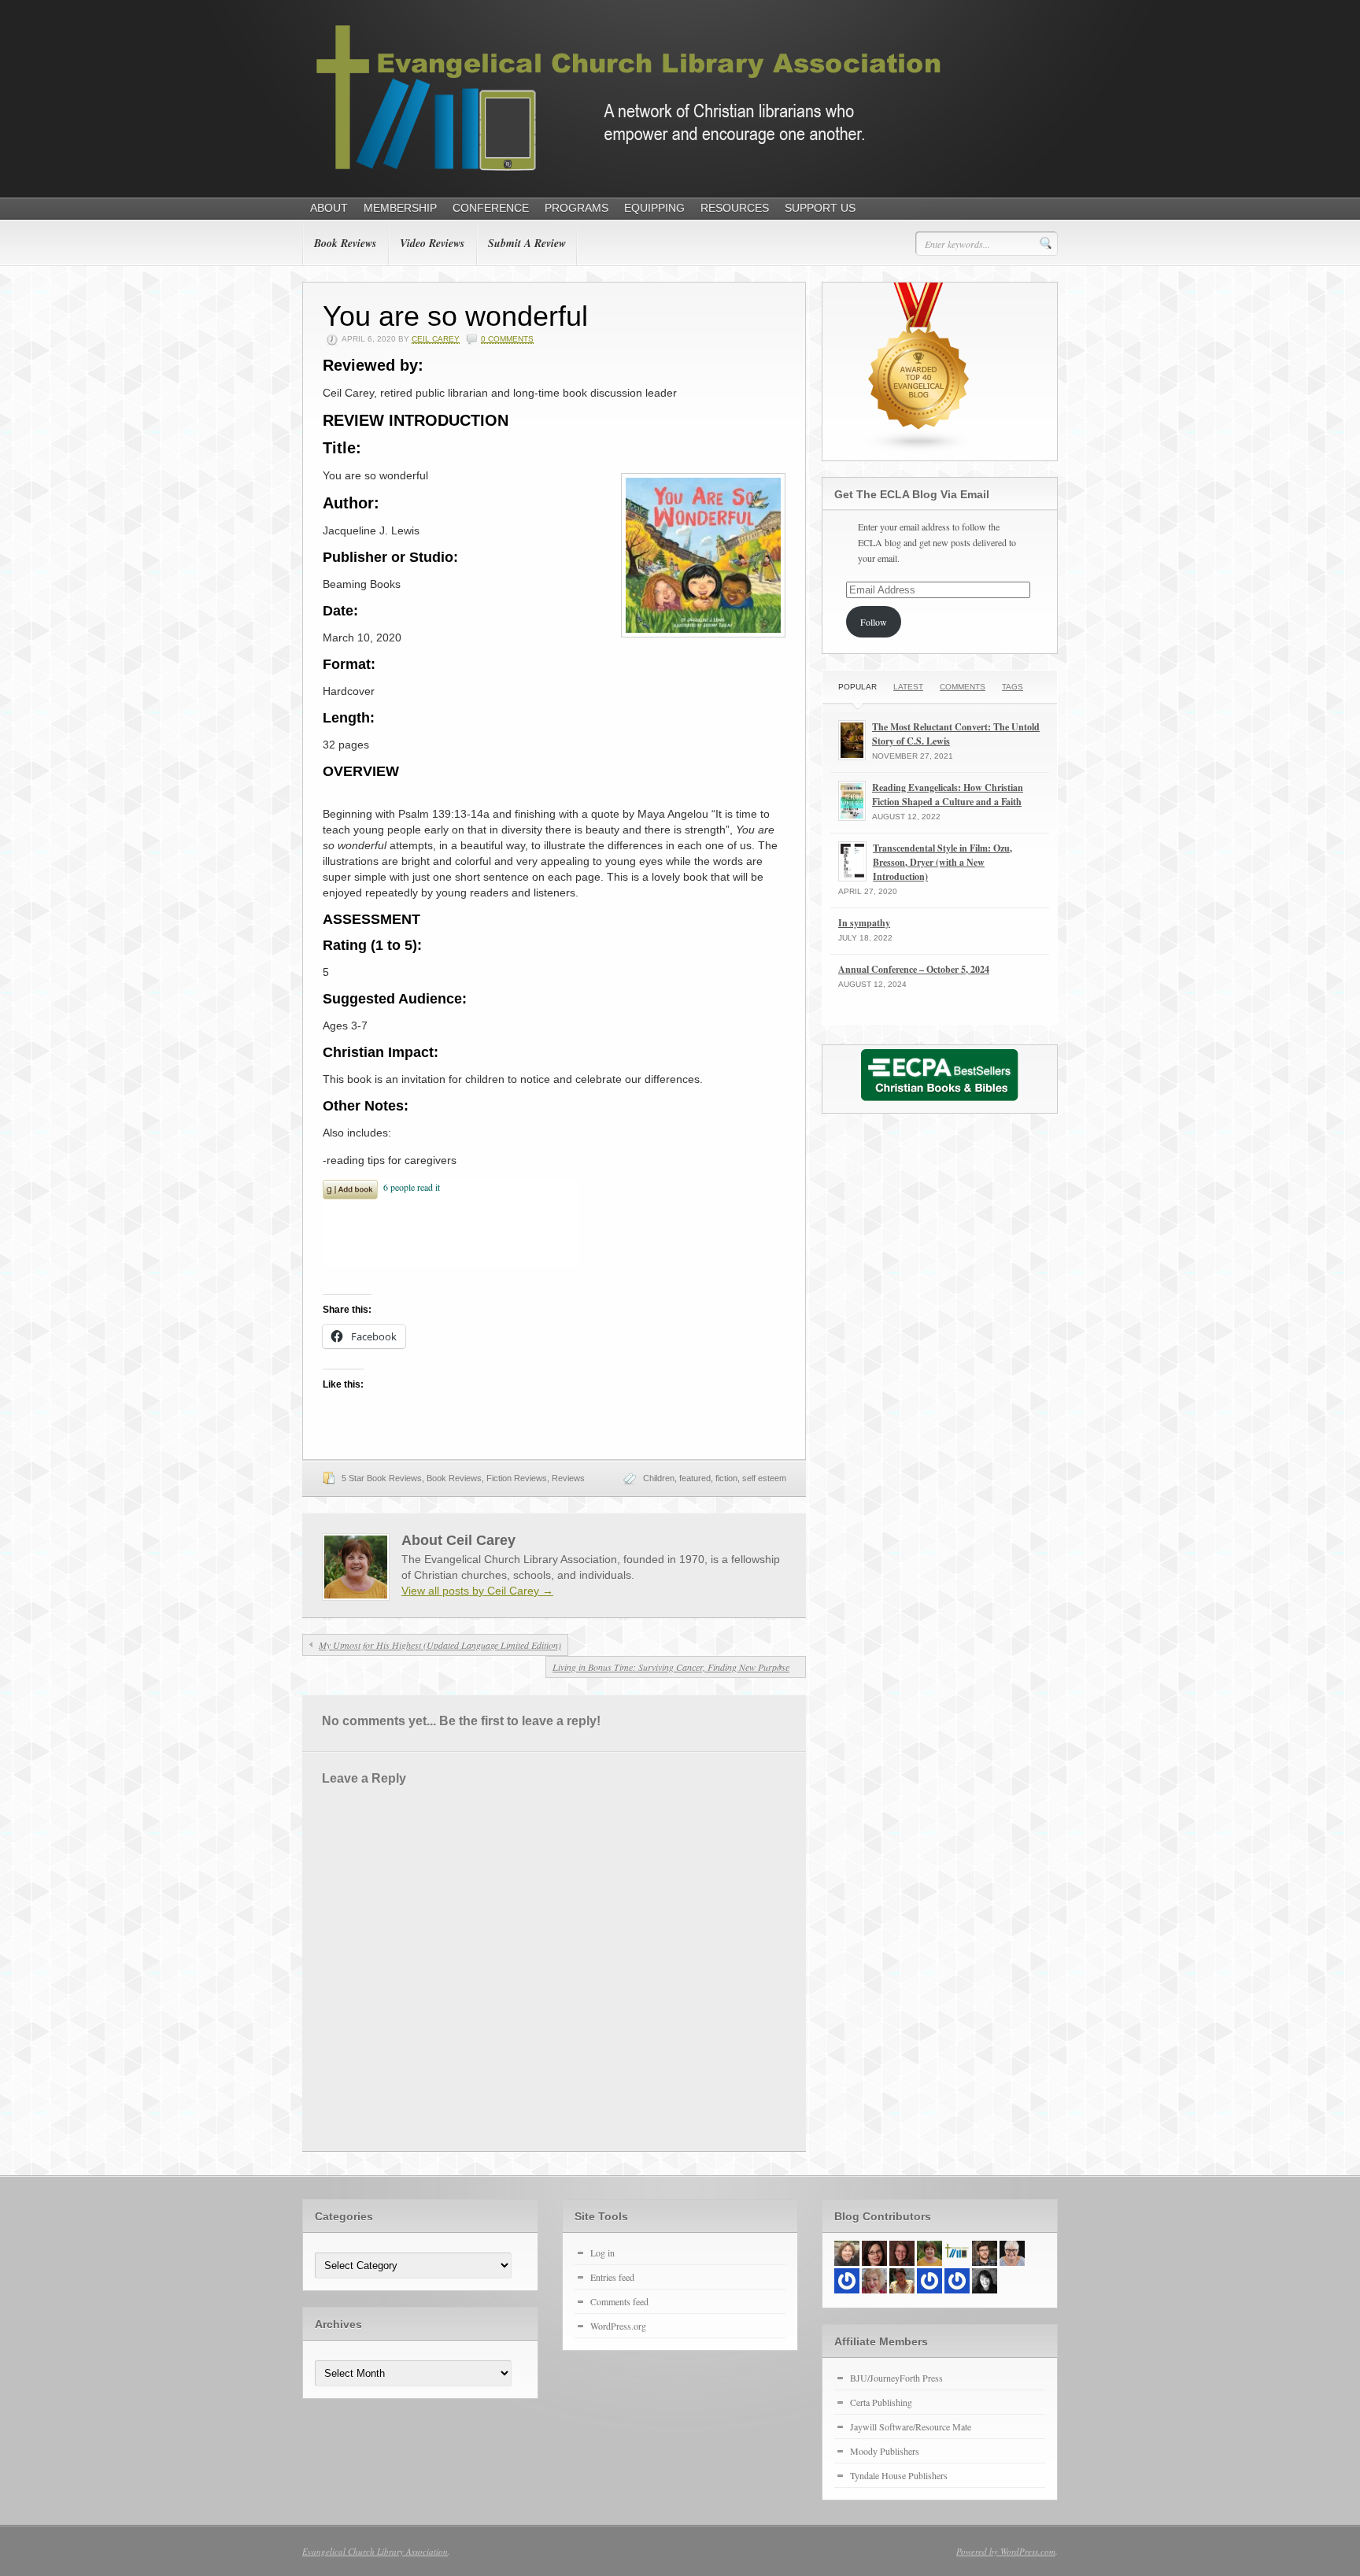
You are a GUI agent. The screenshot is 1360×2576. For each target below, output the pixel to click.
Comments (963, 687)
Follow (874, 622)
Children (659, 1478)
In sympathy (864, 923)
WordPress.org (618, 2326)
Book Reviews (345, 243)
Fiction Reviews (517, 1478)
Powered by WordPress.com (1006, 2551)
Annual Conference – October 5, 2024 (914, 969)
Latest (908, 687)
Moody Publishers (885, 2451)
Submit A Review (527, 243)
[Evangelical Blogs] (919, 449)
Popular (857, 687)
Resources (735, 208)
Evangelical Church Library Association (375, 2551)
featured (695, 1478)
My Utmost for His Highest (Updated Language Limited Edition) (440, 1645)
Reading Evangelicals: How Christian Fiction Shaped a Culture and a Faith (948, 795)
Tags (1013, 687)
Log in (602, 2253)
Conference (491, 208)
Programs (577, 208)
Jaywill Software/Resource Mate (911, 2426)
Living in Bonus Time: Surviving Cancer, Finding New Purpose (671, 1667)
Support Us (820, 208)
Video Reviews (432, 243)
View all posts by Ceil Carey (477, 1591)
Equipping (654, 208)
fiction (726, 1478)
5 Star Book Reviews (382, 1478)
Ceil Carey (436, 339)
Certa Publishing (881, 2402)
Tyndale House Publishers (899, 2475)
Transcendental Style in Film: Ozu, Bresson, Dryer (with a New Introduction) (942, 862)
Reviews (568, 1478)
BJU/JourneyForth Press (896, 2378)
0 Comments (507, 339)
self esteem (764, 1478)
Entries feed (612, 2277)
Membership (400, 208)
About (329, 208)
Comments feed (619, 2301)
